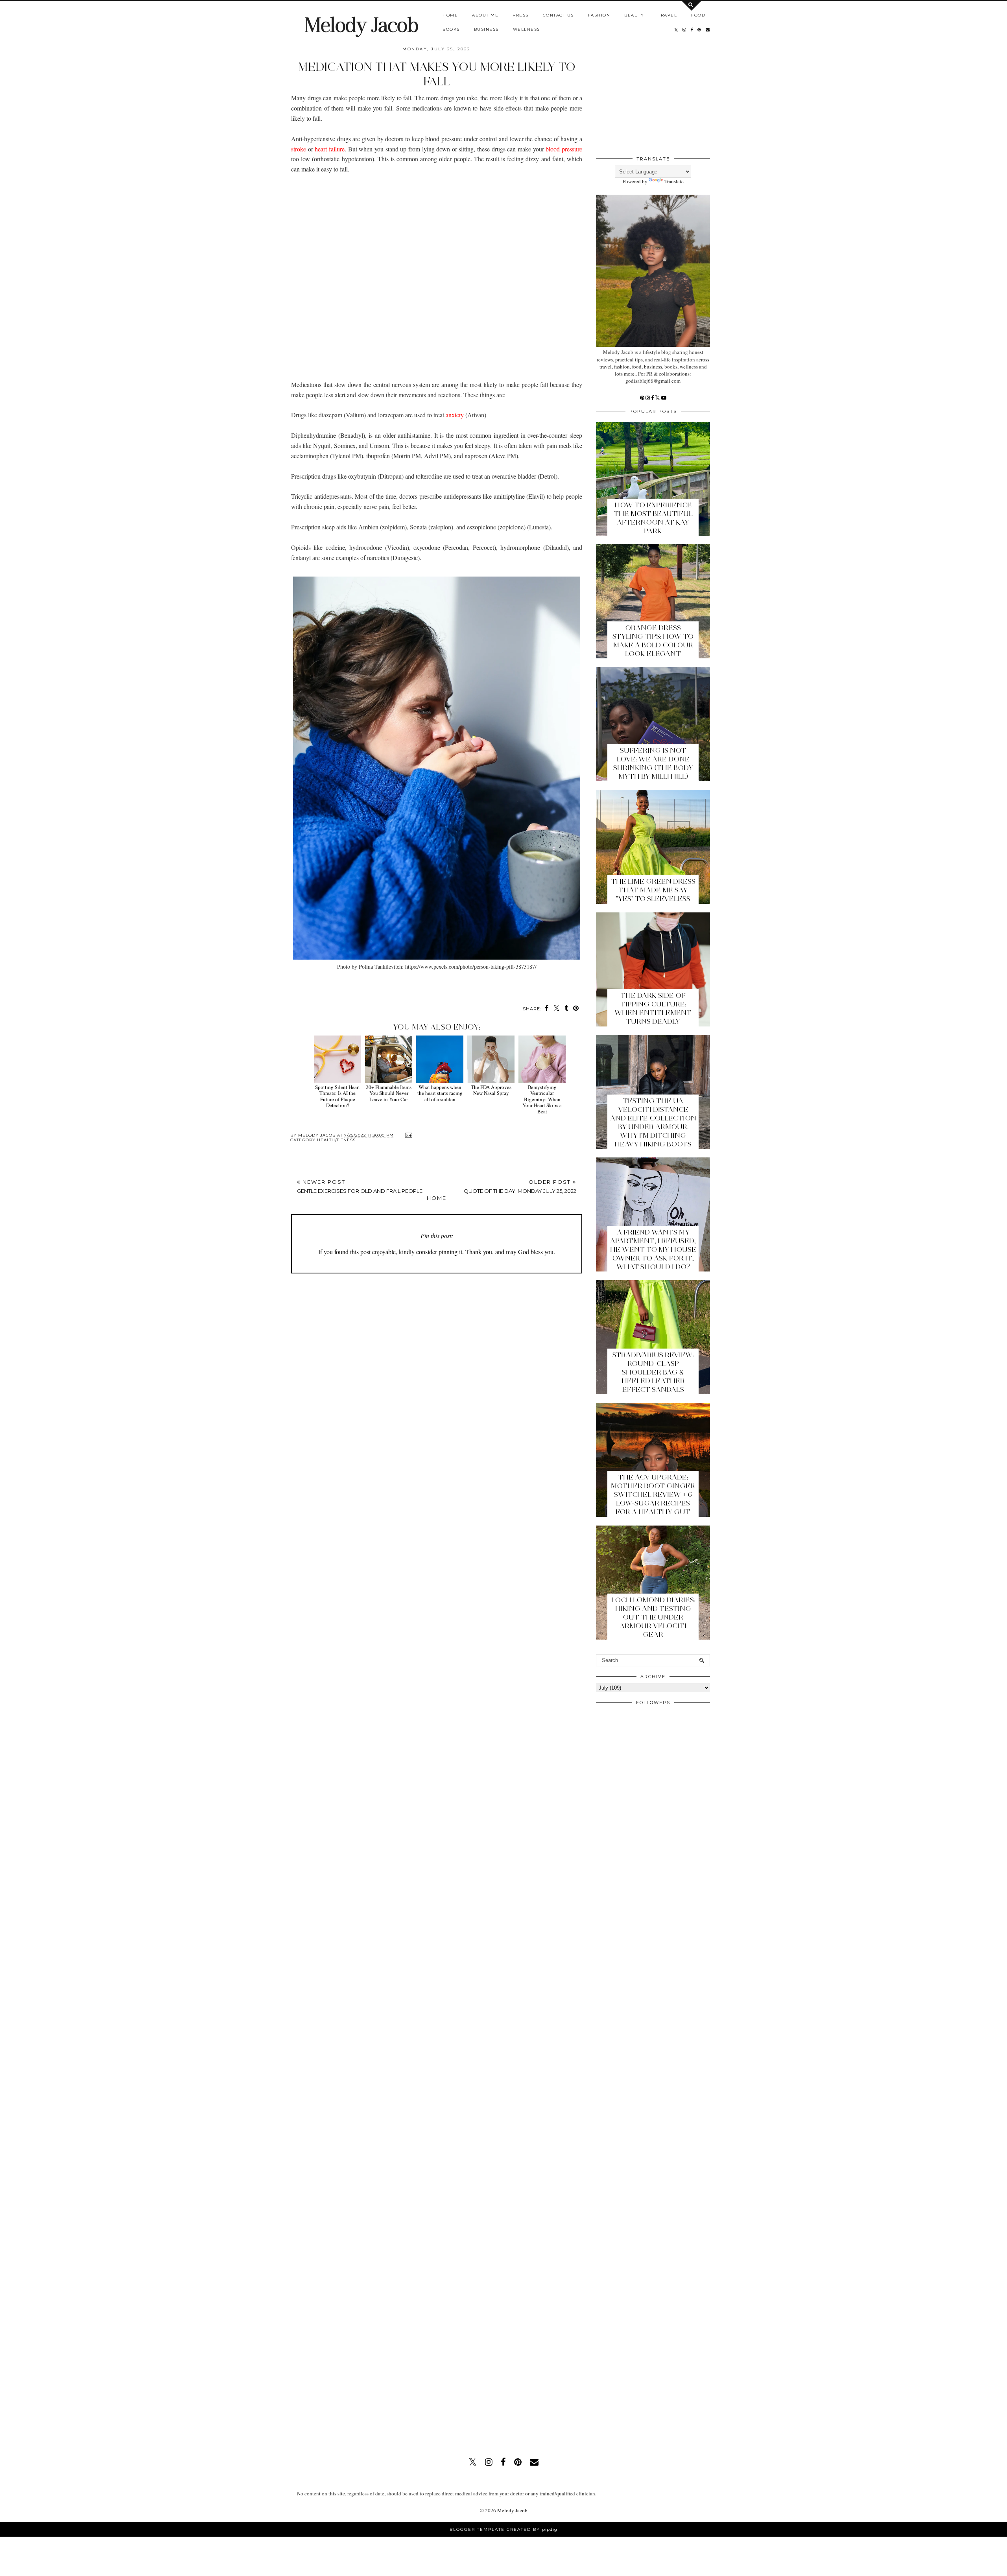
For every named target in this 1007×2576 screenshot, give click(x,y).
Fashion (599, 15)
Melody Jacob (361, 25)
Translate (674, 181)
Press (521, 15)
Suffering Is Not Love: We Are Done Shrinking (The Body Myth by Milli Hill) (653, 763)
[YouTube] (664, 398)
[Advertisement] (437, 272)
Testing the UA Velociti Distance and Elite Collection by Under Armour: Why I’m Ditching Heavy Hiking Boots (653, 1122)
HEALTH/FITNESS (336, 1140)
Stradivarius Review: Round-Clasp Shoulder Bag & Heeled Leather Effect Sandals (653, 1372)
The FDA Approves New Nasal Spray (491, 1090)
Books (451, 29)
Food (698, 15)
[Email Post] (408, 1135)
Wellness (527, 29)
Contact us (558, 15)
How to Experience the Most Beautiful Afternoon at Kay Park (653, 518)
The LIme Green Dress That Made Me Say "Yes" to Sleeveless (653, 890)
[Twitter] (658, 398)
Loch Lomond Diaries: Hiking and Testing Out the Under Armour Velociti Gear (653, 1617)
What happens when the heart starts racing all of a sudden (440, 1093)
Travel (668, 15)
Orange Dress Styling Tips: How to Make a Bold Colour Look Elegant (653, 641)
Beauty (634, 15)
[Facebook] (653, 398)
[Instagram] (648, 398)
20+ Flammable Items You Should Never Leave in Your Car (389, 1093)
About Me (485, 15)
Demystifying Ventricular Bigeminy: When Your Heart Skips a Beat (542, 1099)
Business (486, 29)
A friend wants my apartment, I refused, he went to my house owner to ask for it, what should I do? (653, 1249)
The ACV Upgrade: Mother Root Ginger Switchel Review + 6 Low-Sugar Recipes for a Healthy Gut (653, 1494)
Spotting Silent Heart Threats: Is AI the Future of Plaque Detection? (338, 1096)
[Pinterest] (643, 398)
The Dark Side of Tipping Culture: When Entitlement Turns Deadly (653, 1008)
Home (450, 15)
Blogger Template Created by (503, 2529)
